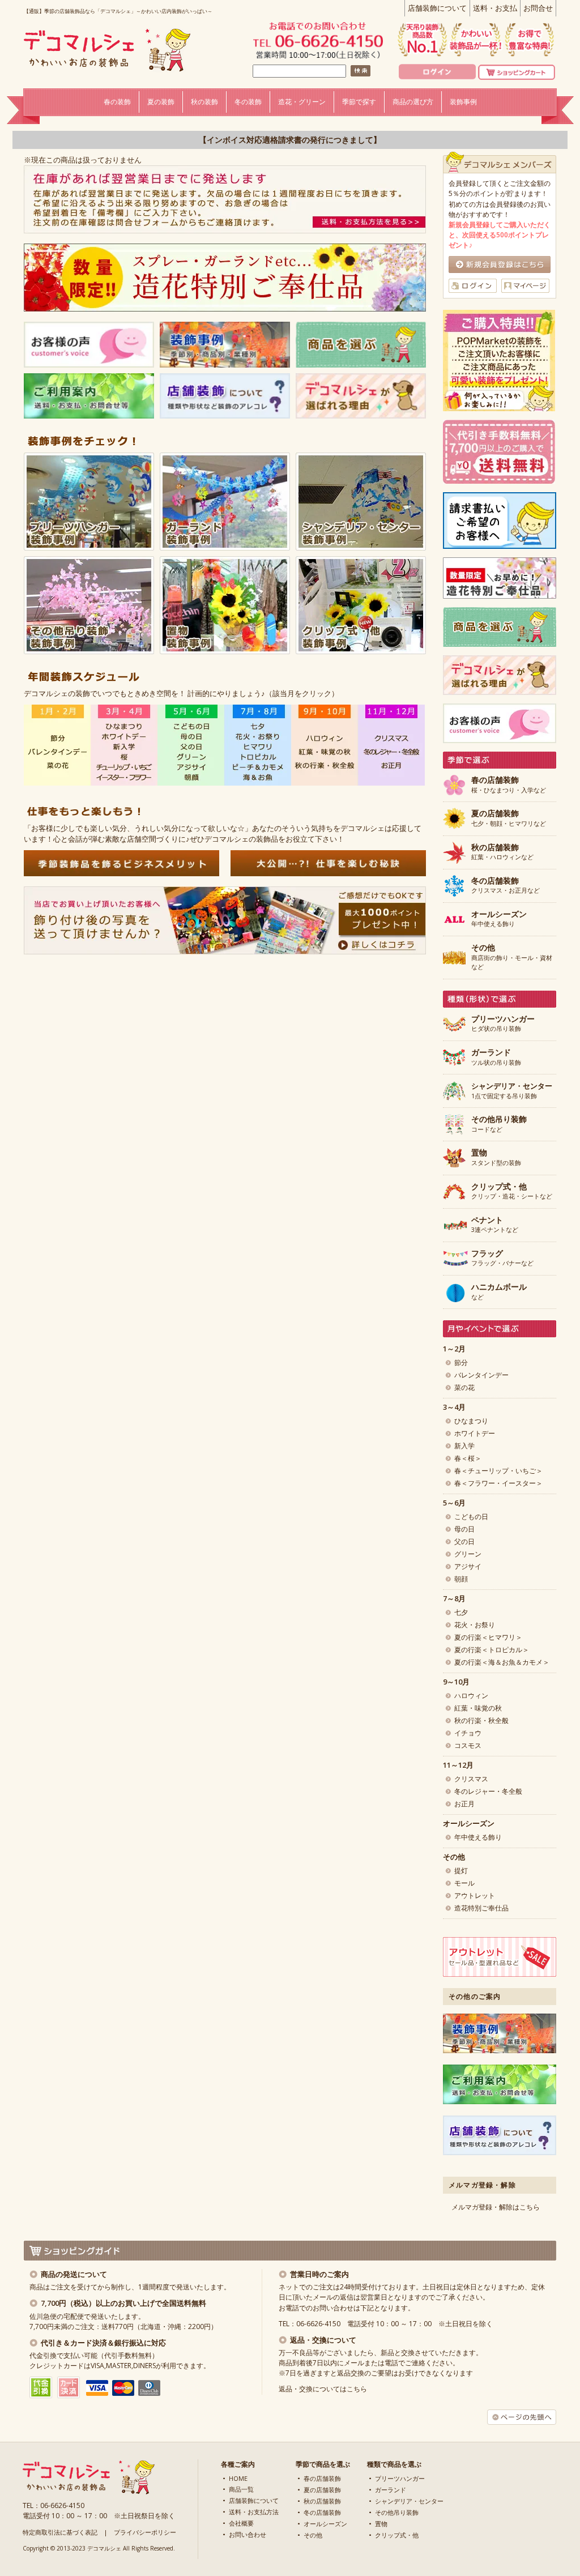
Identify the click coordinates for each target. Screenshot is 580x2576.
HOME (238, 2478)
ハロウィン (471, 1696)
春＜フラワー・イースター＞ (498, 1483)
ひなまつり (471, 1421)
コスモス (468, 1745)
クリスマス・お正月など (506, 886)
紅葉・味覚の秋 (478, 1708)
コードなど (499, 1124)
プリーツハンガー (400, 2478)
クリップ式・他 (397, 2535)
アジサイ (468, 1566)
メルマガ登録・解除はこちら (496, 2207)
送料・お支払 (495, 8)
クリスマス (471, 1779)
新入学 (464, 1446)
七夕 (461, 1612)
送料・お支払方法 (254, 2512)
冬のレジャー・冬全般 (488, 1791)
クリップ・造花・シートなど (512, 1192)
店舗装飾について (437, 8)
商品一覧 (241, 2489)
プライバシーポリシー (145, 2532)
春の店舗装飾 (322, 2478)
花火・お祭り (475, 1625)
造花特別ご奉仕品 (481, 1908)
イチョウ (468, 1733)
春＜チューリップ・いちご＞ (498, 1471)
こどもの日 (471, 1517)
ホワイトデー (475, 1433)
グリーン (468, 1554)
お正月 (464, 1804)
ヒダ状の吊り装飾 (503, 1024)
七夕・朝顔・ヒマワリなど (509, 818)
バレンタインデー (481, 1375)
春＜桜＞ (468, 1458)
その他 (313, 2535)
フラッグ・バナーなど (502, 1259)
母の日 (464, 1529)
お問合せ (538, 8)
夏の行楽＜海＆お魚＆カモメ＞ (502, 1662)
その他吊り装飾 (397, 2512)
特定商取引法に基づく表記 (60, 2532)
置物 (381, 2524)
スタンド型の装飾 (496, 1158)
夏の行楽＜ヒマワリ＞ (488, 1637)
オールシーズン (325, 2524)
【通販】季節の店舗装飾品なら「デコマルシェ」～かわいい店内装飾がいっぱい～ (118, 11)
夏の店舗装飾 (322, 2490)
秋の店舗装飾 (322, 2501)
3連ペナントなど (495, 1225)
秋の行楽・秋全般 (481, 1720)
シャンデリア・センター (409, 2501)
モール (464, 1883)
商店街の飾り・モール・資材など (512, 957)
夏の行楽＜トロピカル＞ (492, 1650)
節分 (461, 1362)
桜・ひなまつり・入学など (509, 785)
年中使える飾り (499, 919)
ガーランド (391, 2490)
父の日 (464, 1541)
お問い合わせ (248, 2534)
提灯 (461, 1871)
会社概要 (241, 2523)
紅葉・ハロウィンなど (502, 852)
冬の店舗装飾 (322, 2512)
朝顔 (461, 1579)
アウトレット (475, 1895)
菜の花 (464, 1387)
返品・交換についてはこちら (323, 2389)
